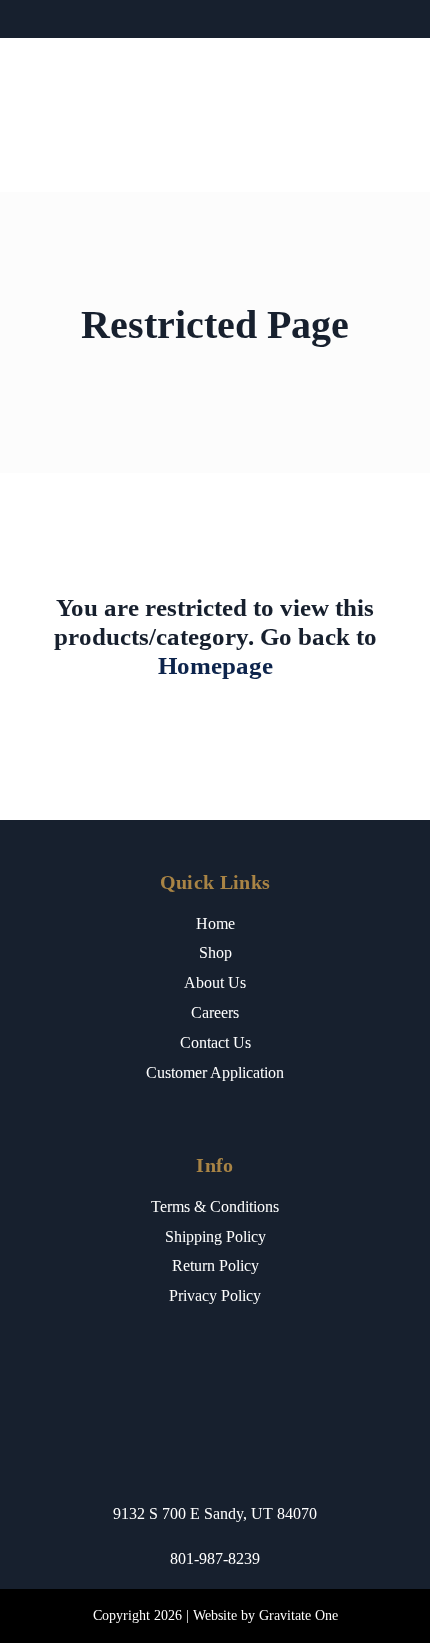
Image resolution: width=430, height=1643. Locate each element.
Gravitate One (298, 1615)
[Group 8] (214, 57)
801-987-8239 (215, 1558)
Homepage (215, 665)
